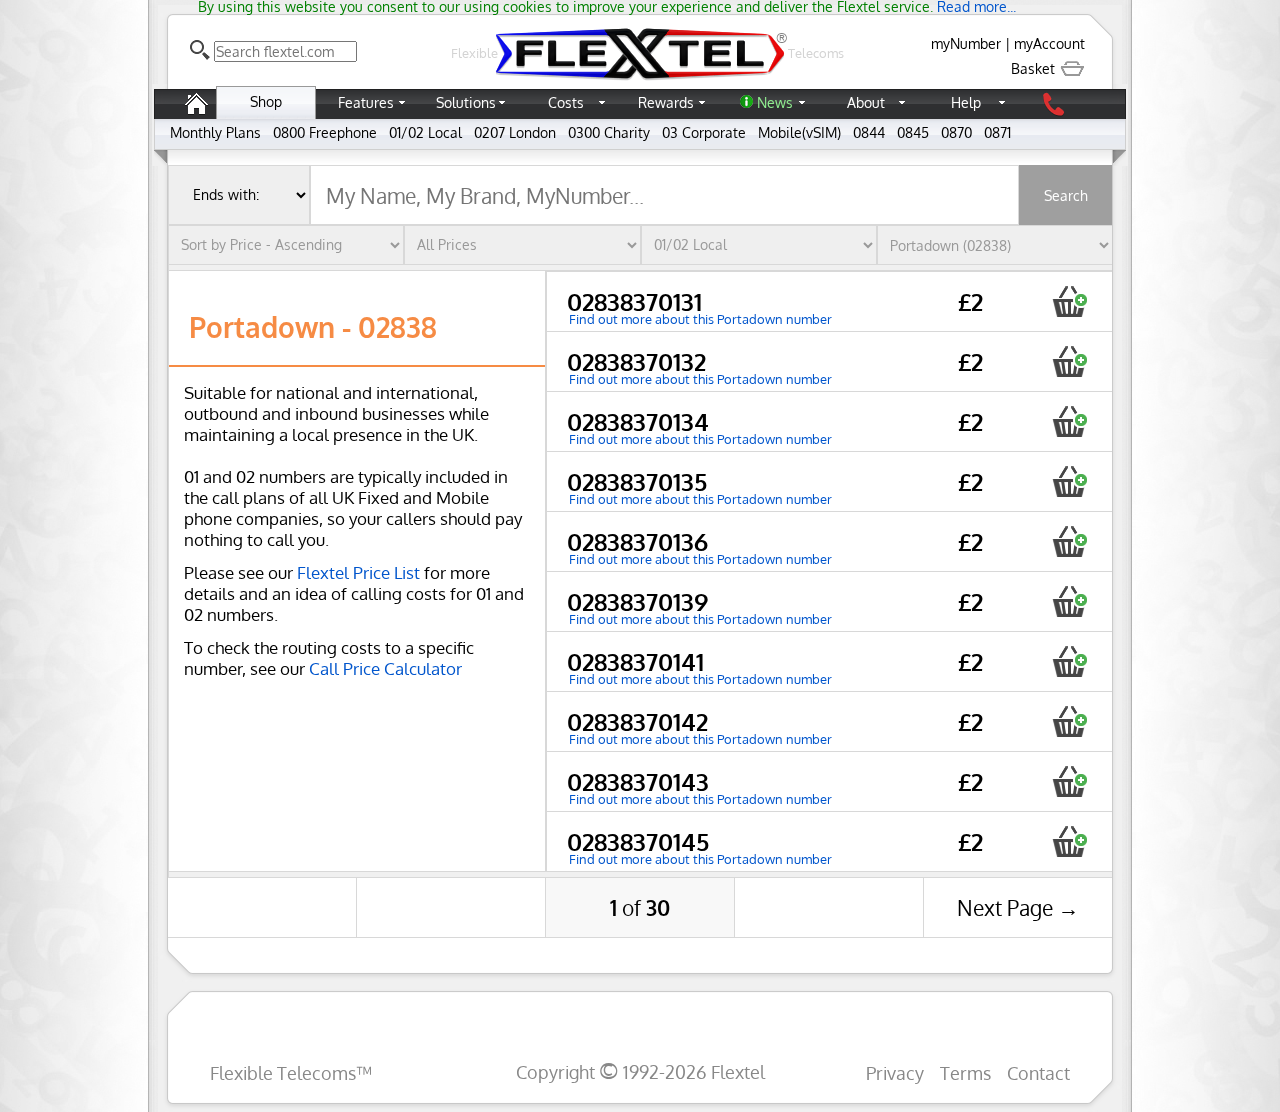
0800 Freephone (325, 132)
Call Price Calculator (385, 668)
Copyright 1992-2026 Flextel (640, 1071)
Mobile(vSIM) (799, 132)
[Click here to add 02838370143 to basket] (1069, 781)
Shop (266, 101)
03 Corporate (704, 132)
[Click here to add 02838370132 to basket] (1069, 361)
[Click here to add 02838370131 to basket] (1069, 301)
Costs (566, 102)
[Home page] (196, 113)
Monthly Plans (215, 132)
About (866, 102)
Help (966, 102)
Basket (1035, 68)
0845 (913, 132)
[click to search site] (200, 50)
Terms (965, 1072)
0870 (956, 132)
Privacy (895, 1072)
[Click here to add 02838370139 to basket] (1069, 601)
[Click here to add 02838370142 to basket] (1069, 721)
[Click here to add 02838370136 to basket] (1069, 541)
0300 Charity (609, 132)
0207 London (515, 132)
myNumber (966, 43)
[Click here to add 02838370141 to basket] (1069, 661)
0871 (997, 132)
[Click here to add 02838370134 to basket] (1069, 421)
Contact (1038, 1072)
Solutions (466, 102)
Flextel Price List (358, 572)
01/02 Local (425, 132)
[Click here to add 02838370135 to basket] (1069, 481)
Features (366, 102)
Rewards (666, 102)
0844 (869, 132)
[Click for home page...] (640, 79)
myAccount (1049, 43)
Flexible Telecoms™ (291, 1072)
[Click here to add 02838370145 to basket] (1069, 841)
